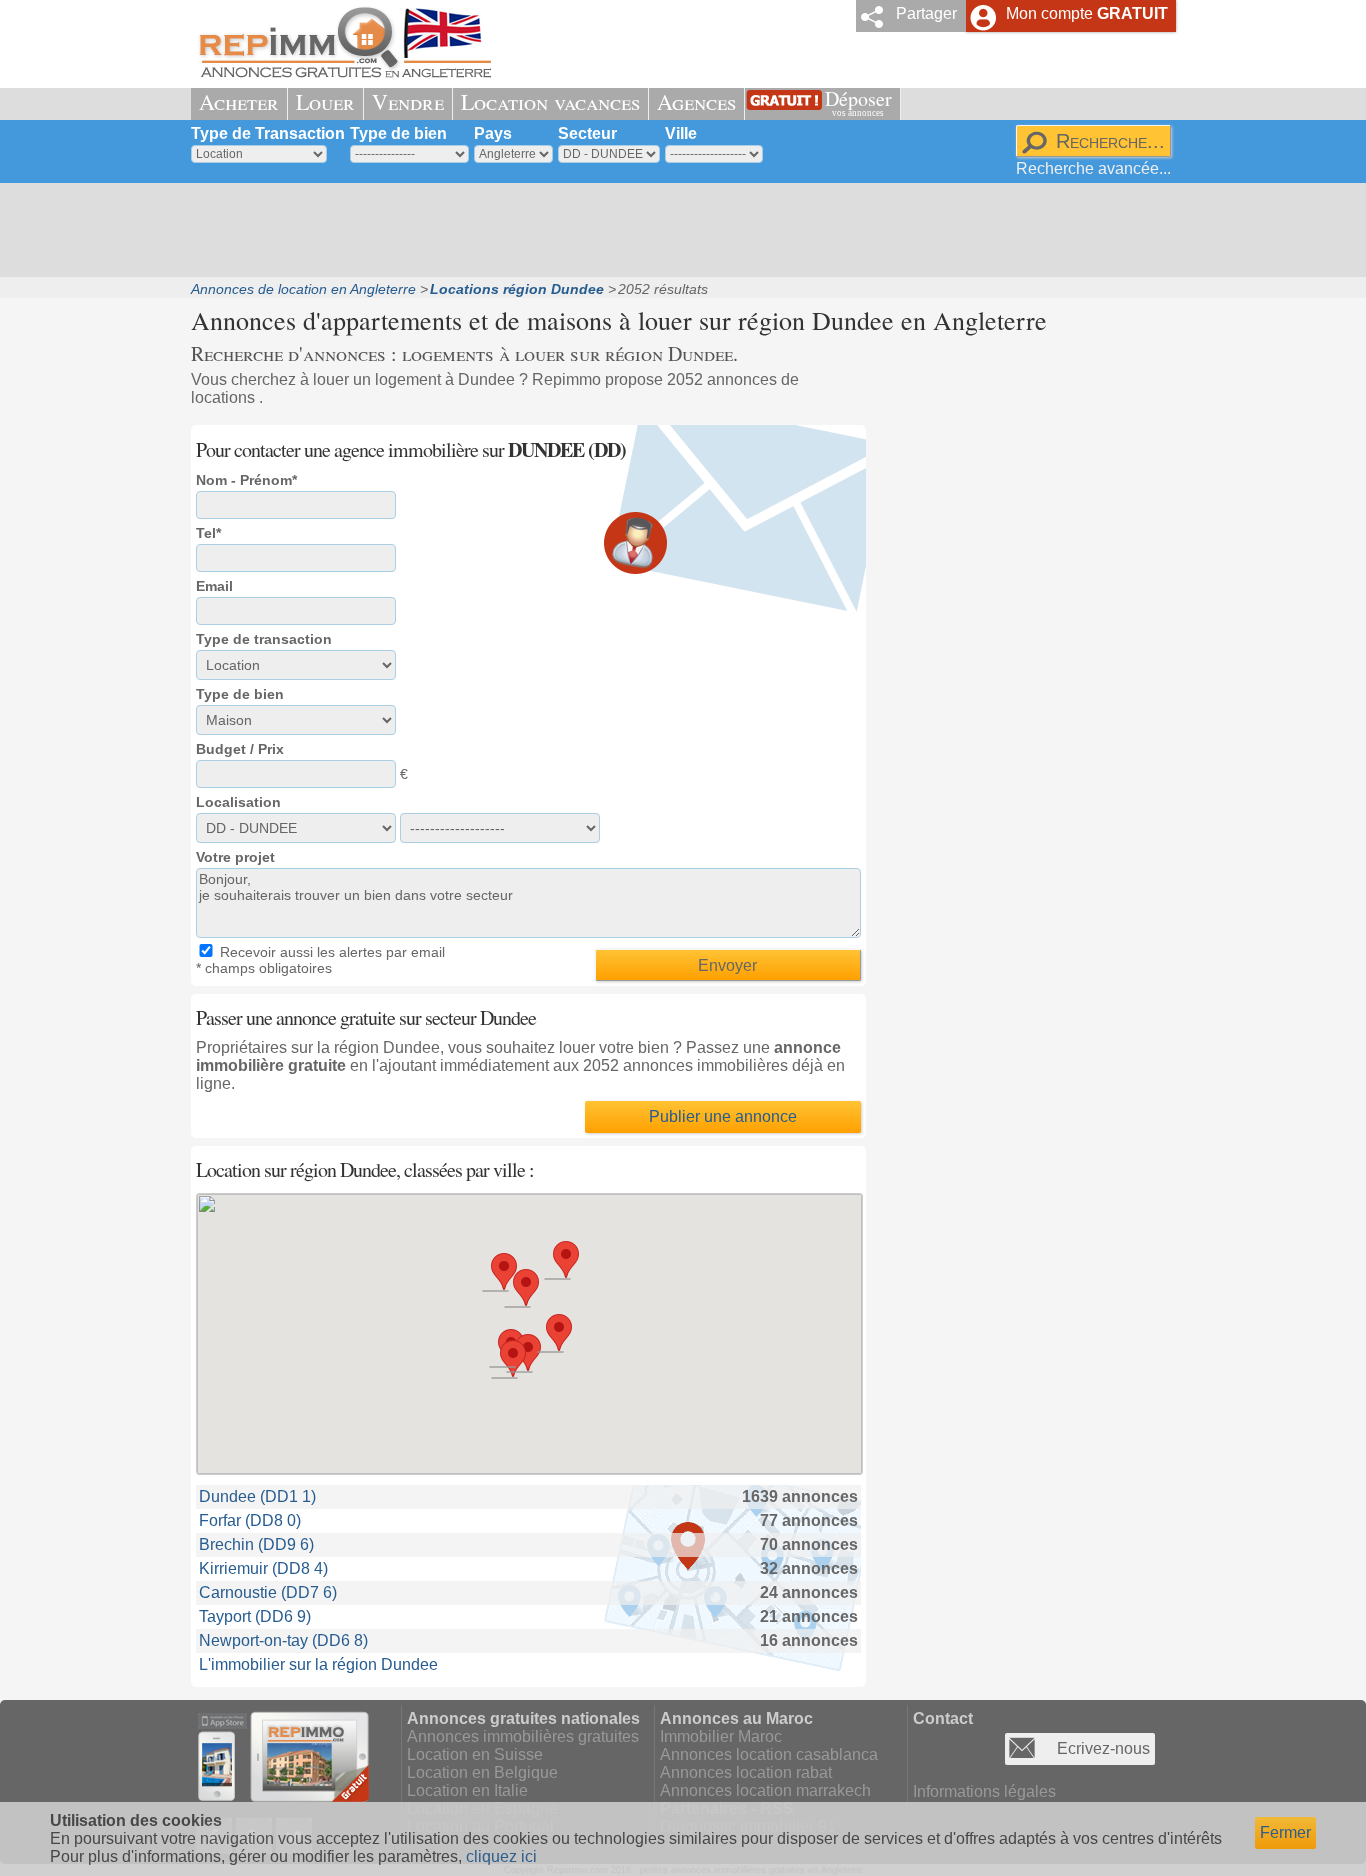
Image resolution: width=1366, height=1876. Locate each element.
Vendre (408, 101)
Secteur (587, 133)
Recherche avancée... (1093, 168)
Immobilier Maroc (721, 1736)
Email (214, 586)
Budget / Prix (240, 749)
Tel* (208, 533)
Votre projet (235, 857)
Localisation (238, 802)
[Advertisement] (676, 230)
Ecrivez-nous (1103, 1748)
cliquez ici (501, 1856)
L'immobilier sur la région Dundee (318, 1664)
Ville (681, 133)
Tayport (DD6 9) (255, 1616)
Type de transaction (264, 639)
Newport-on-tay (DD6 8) (283, 1640)
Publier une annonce (723, 1116)
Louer (325, 101)
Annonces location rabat (746, 1772)
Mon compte (1087, 13)
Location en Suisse (475, 1754)
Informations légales (984, 1791)
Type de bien (398, 133)
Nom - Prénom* (246, 480)
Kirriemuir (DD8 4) (263, 1568)
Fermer (1285, 1832)
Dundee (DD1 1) (257, 1496)
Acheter (239, 101)
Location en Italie (467, 1790)
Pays (493, 133)
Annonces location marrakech (765, 1790)
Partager (926, 13)
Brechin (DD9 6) (256, 1544)
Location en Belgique (482, 1772)
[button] (526, 1287)
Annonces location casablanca (769, 1754)
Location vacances (550, 101)
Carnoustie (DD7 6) (268, 1592)
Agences (696, 101)
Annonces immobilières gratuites (523, 1736)
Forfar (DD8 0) (250, 1520)
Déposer (858, 101)
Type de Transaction (268, 133)
